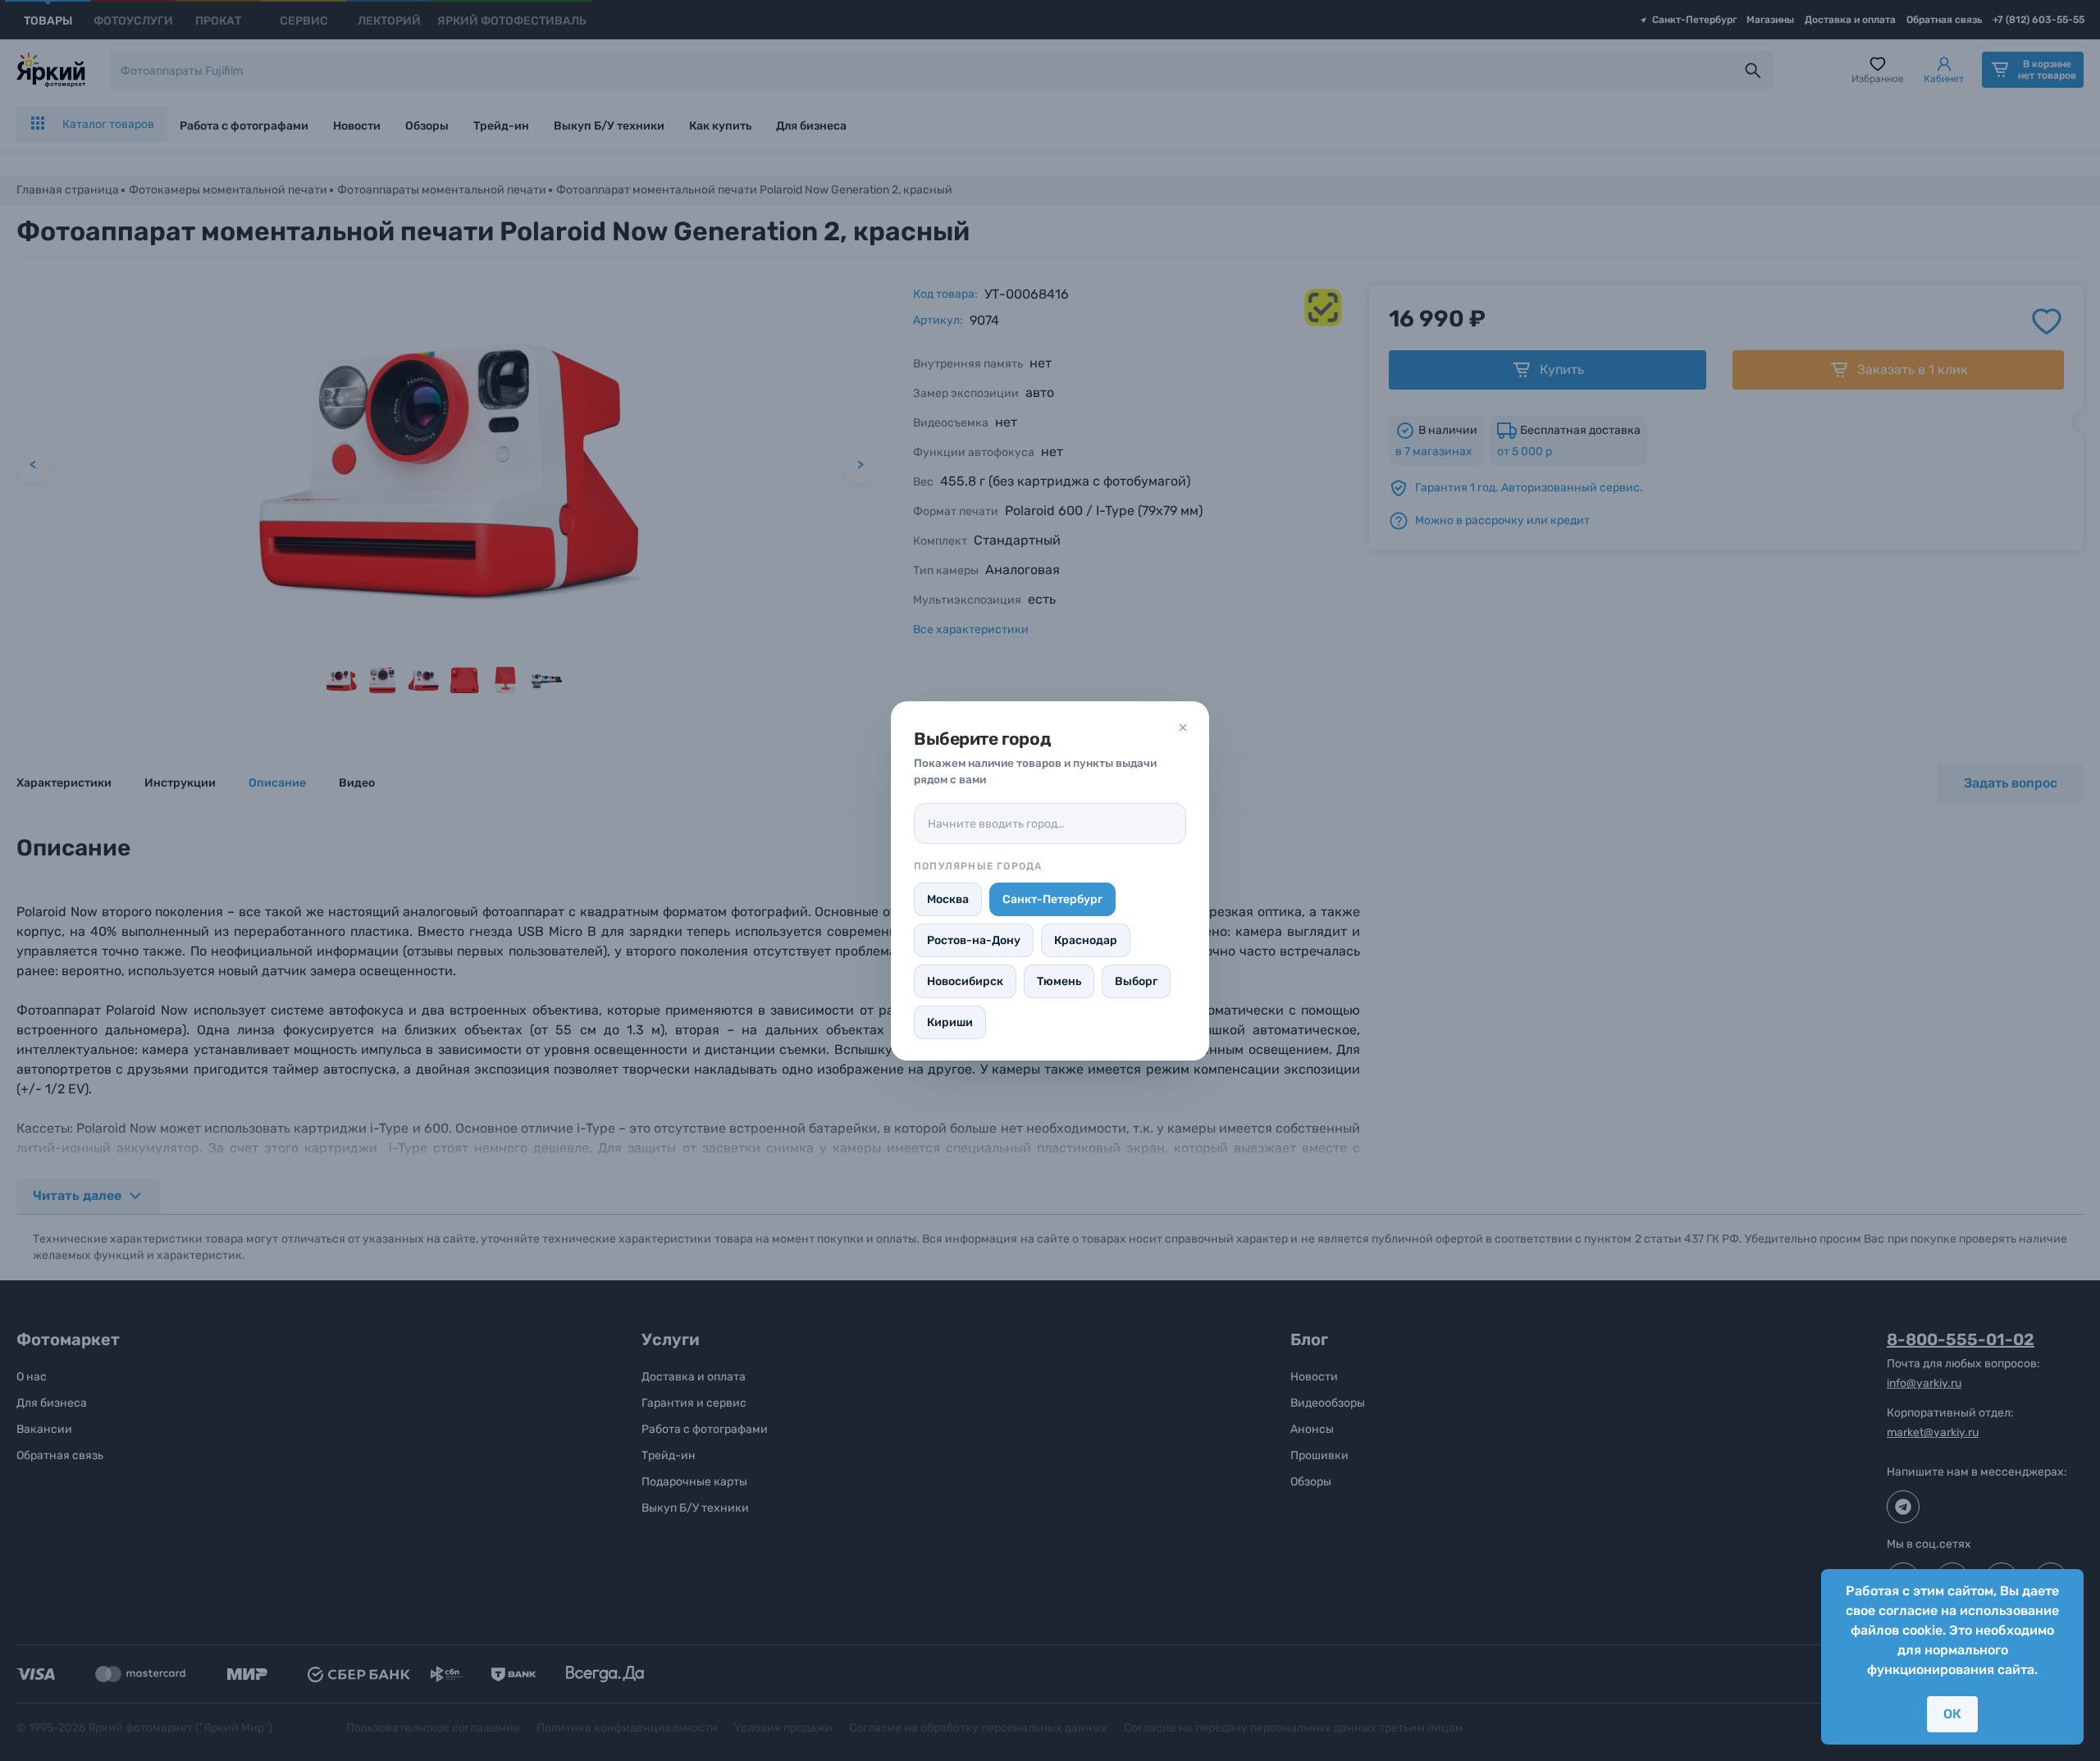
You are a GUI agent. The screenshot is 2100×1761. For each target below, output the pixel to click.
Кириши (950, 1022)
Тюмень (1059, 981)
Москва (948, 899)
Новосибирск (965, 981)
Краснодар (1086, 940)
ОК (1952, 1714)
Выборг (1136, 981)
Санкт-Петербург (1052, 899)
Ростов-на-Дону (974, 940)
